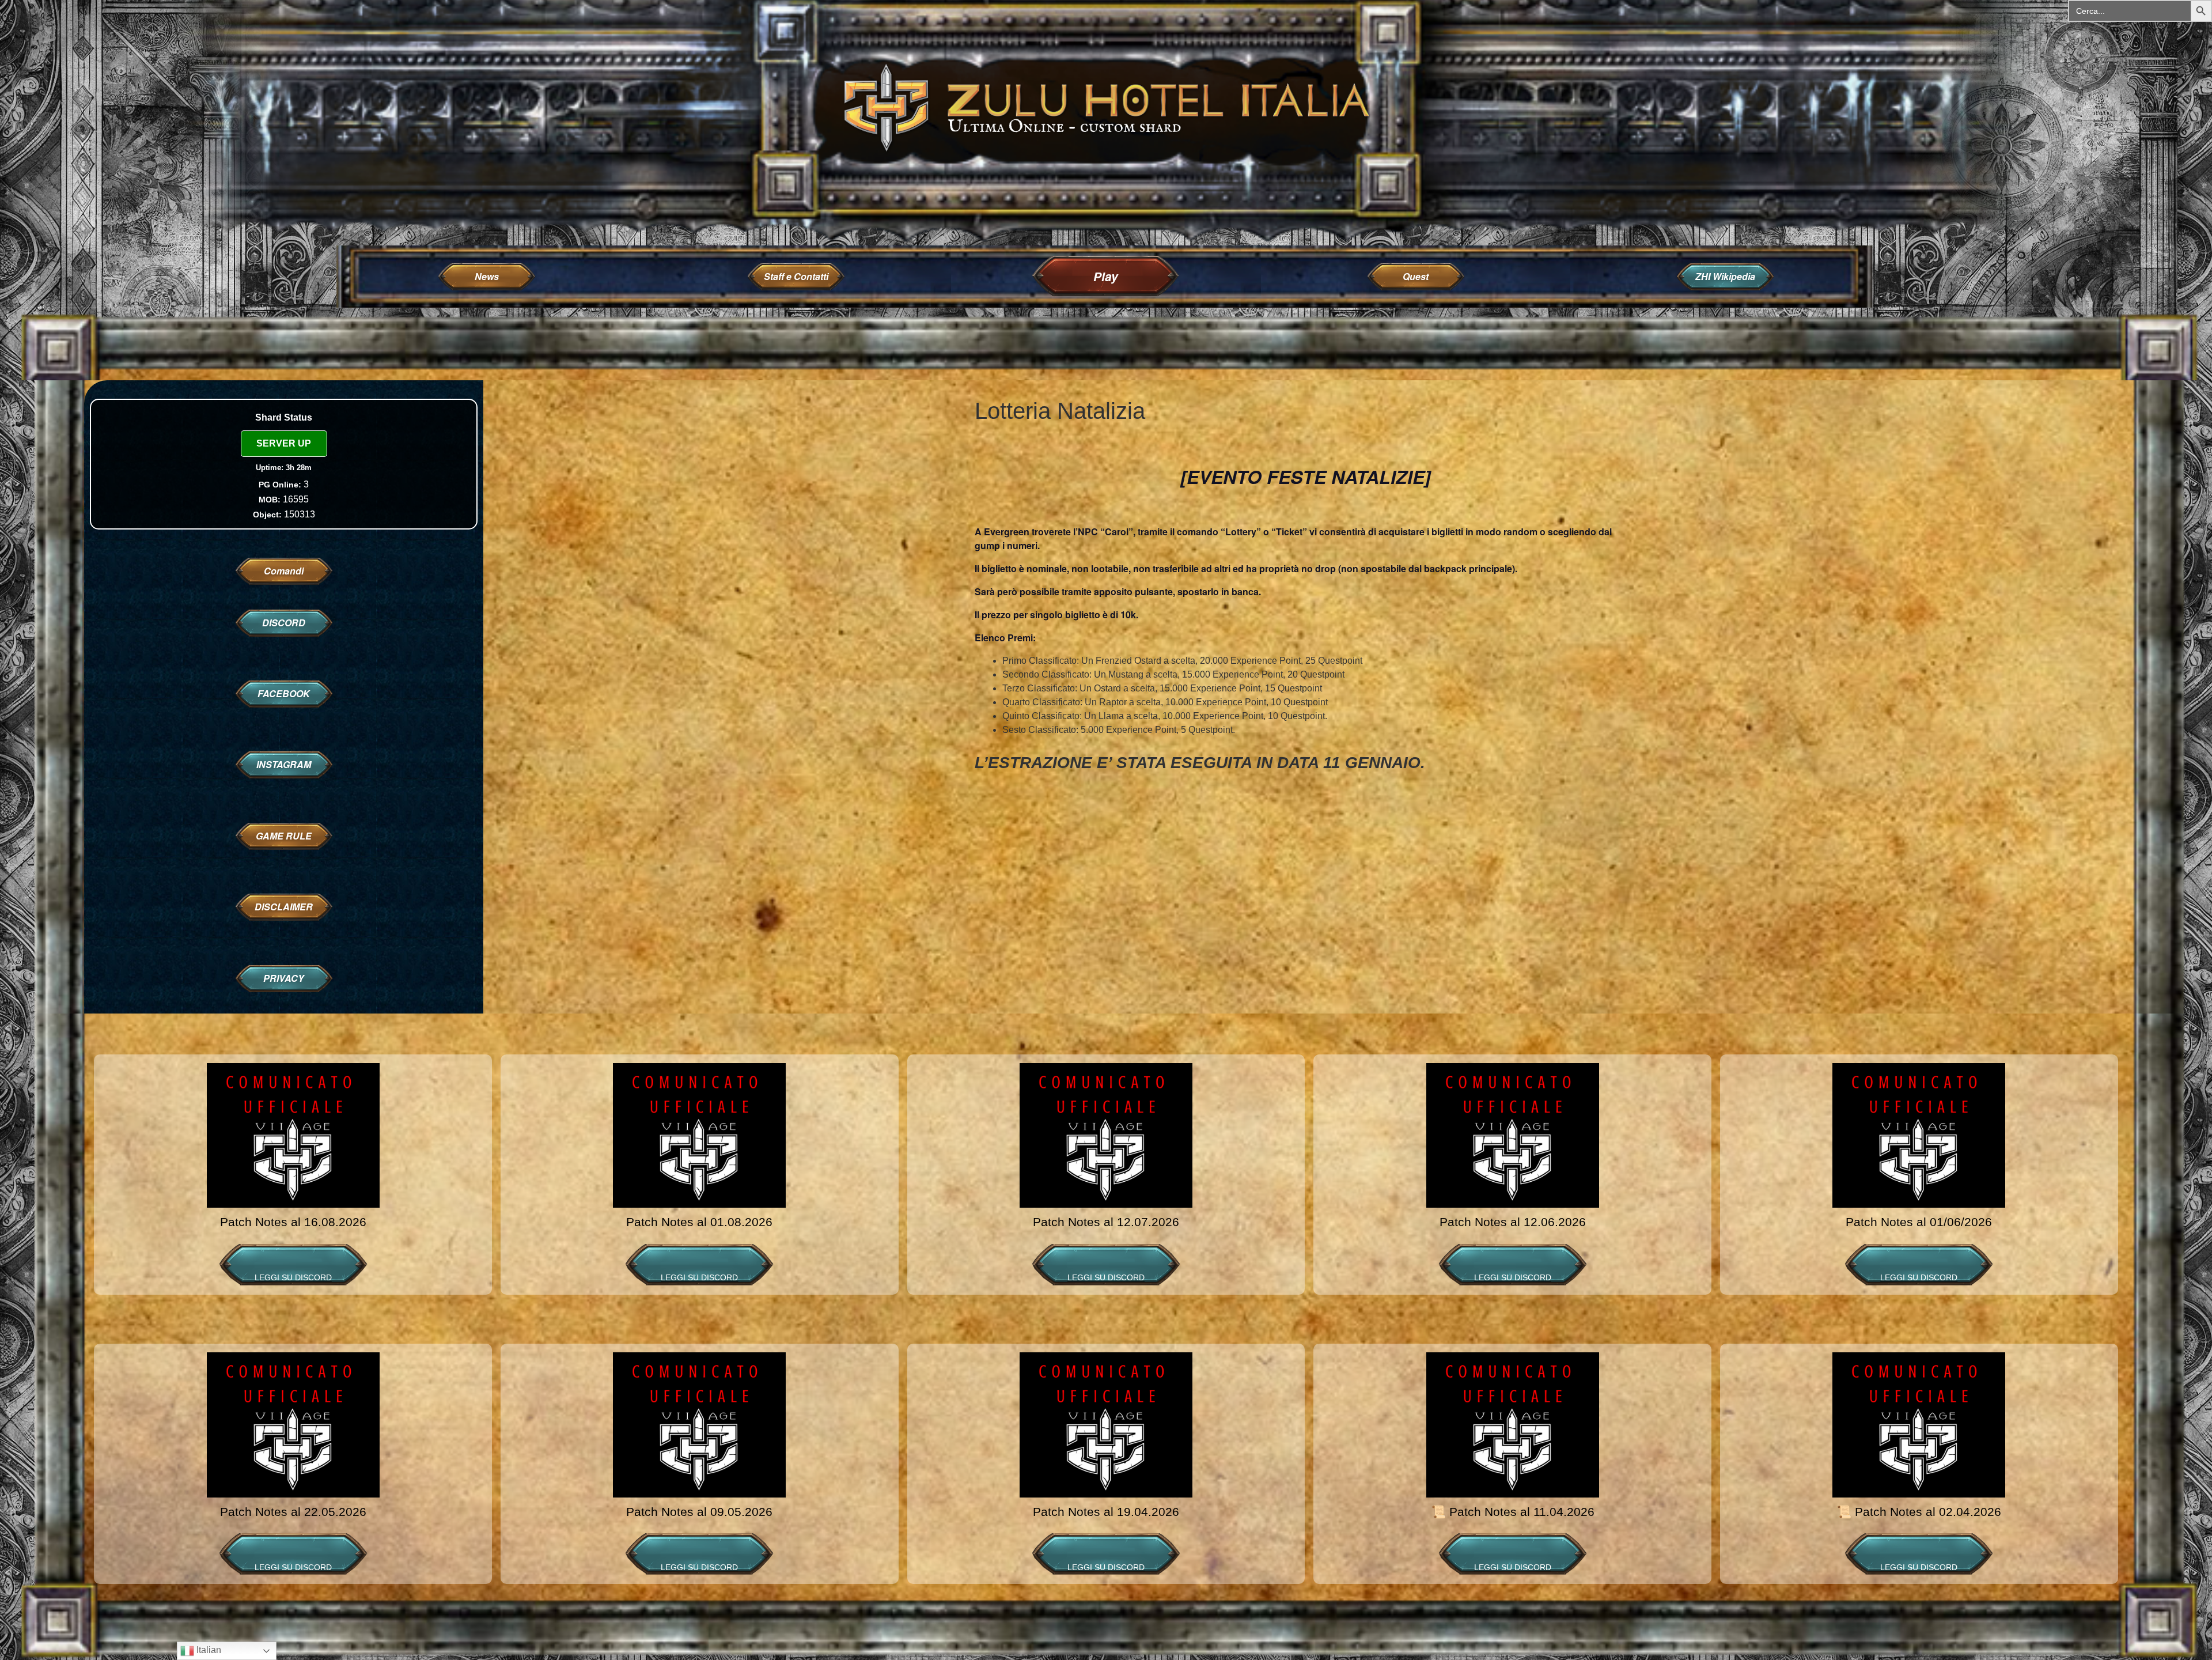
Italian (208, 1650)
